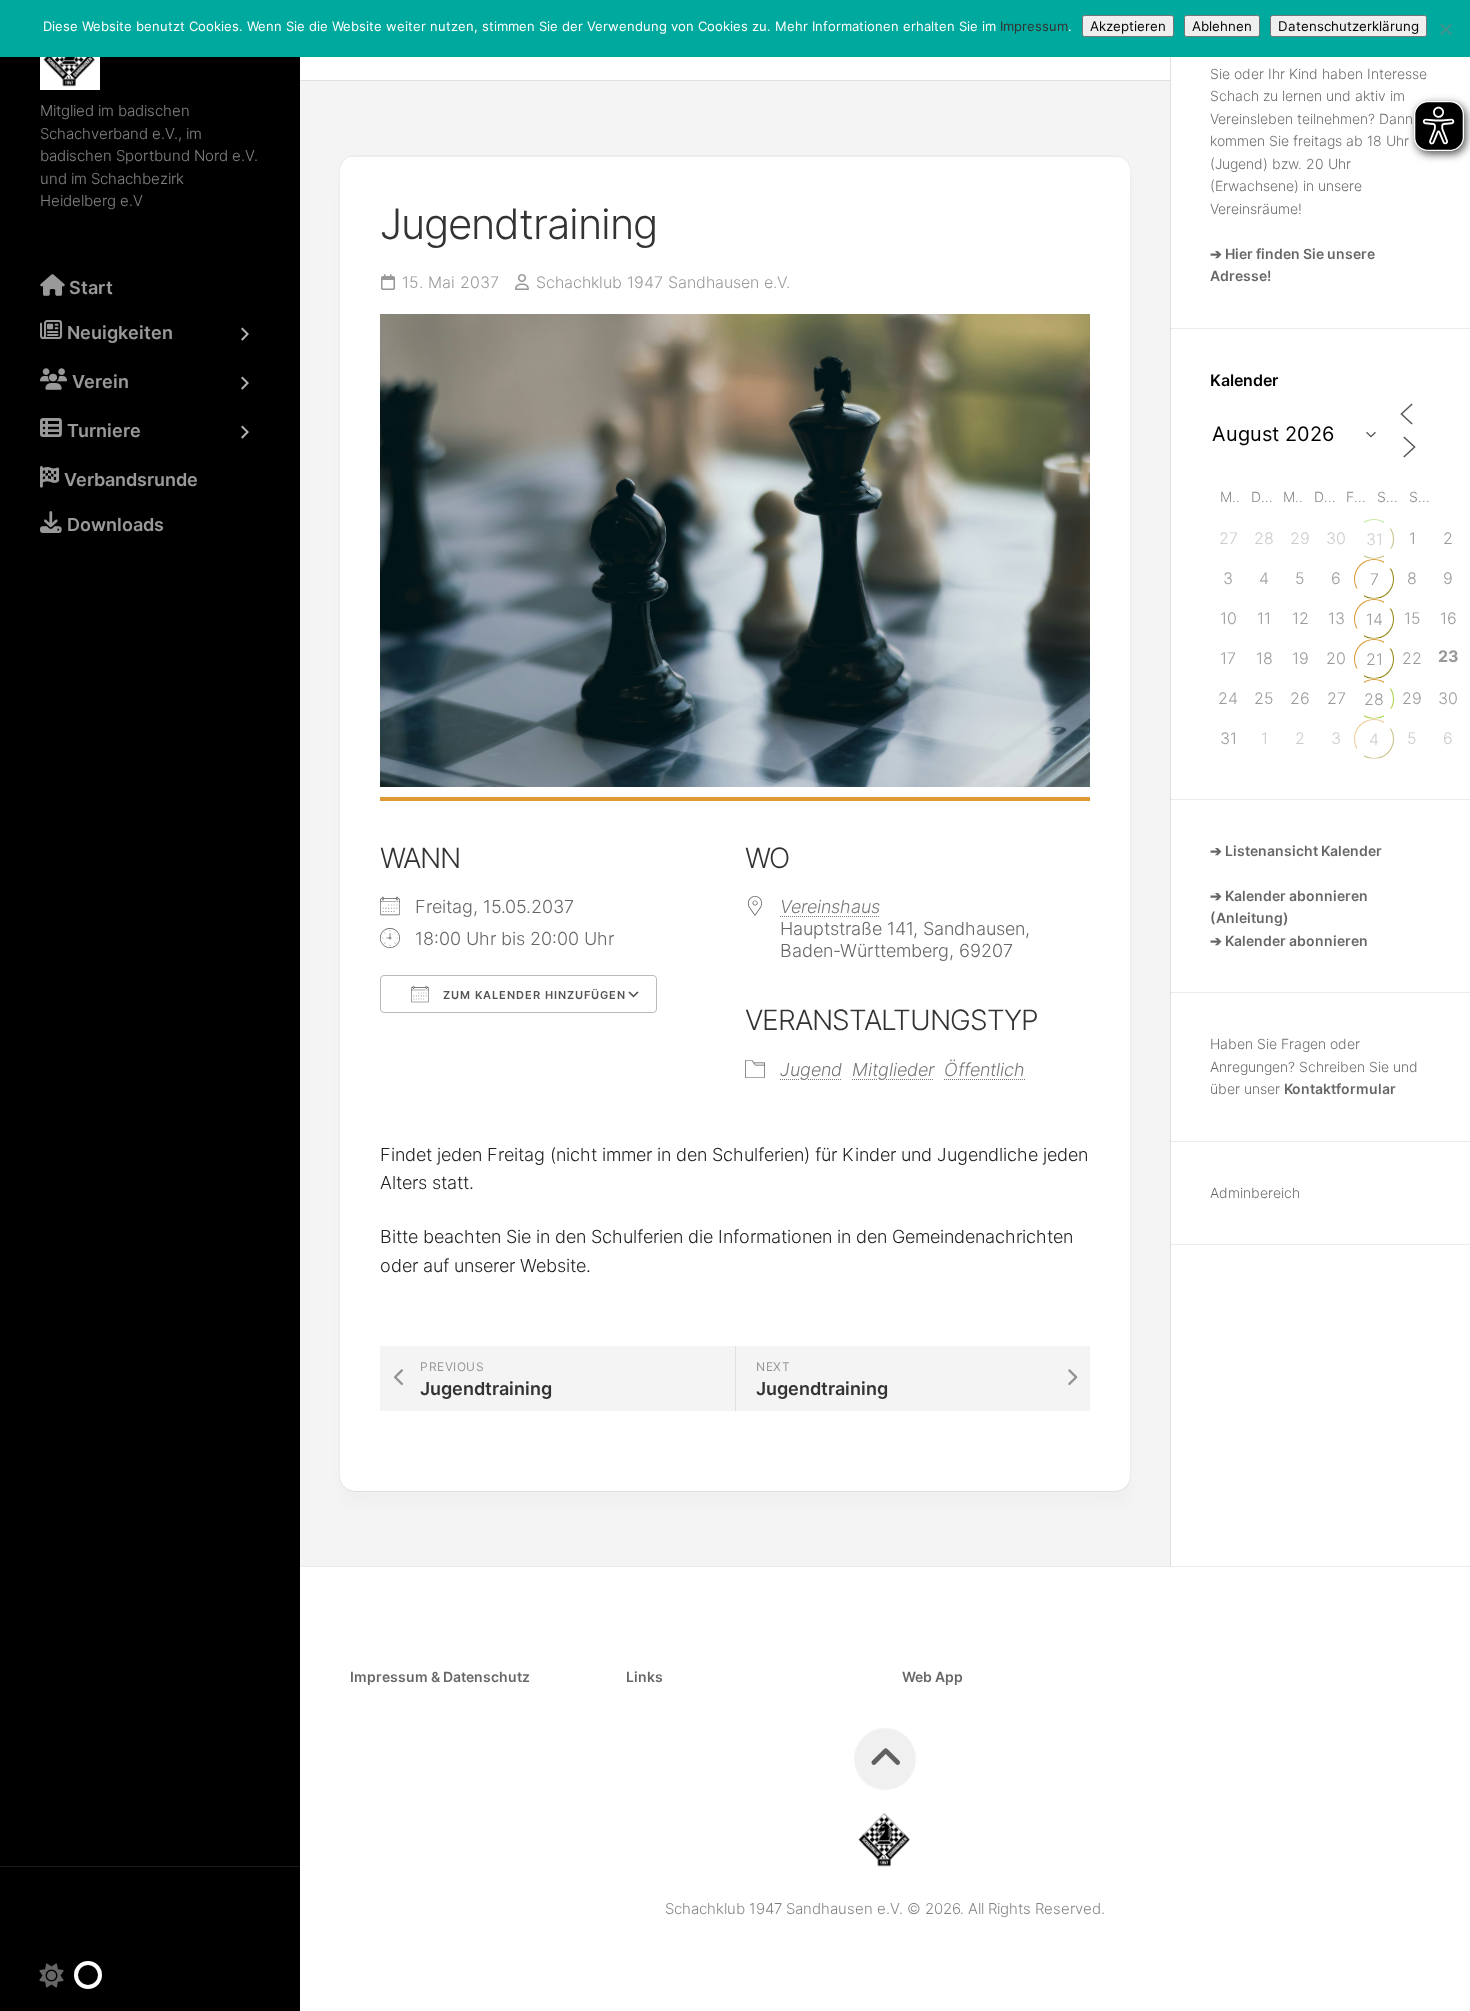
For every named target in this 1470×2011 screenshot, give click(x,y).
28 (1374, 699)
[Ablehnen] (1445, 29)
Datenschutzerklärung (1348, 26)
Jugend (811, 1069)
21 (1374, 659)
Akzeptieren (1128, 26)
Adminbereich (1255, 1192)
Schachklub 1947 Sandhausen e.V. (663, 282)
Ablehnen (1222, 26)
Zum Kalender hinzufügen (532, 995)
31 (1374, 539)
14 (1374, 619)
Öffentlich (984, 1069)
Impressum (1034, 26)
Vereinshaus (830, 906)
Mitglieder (893, 1069)
